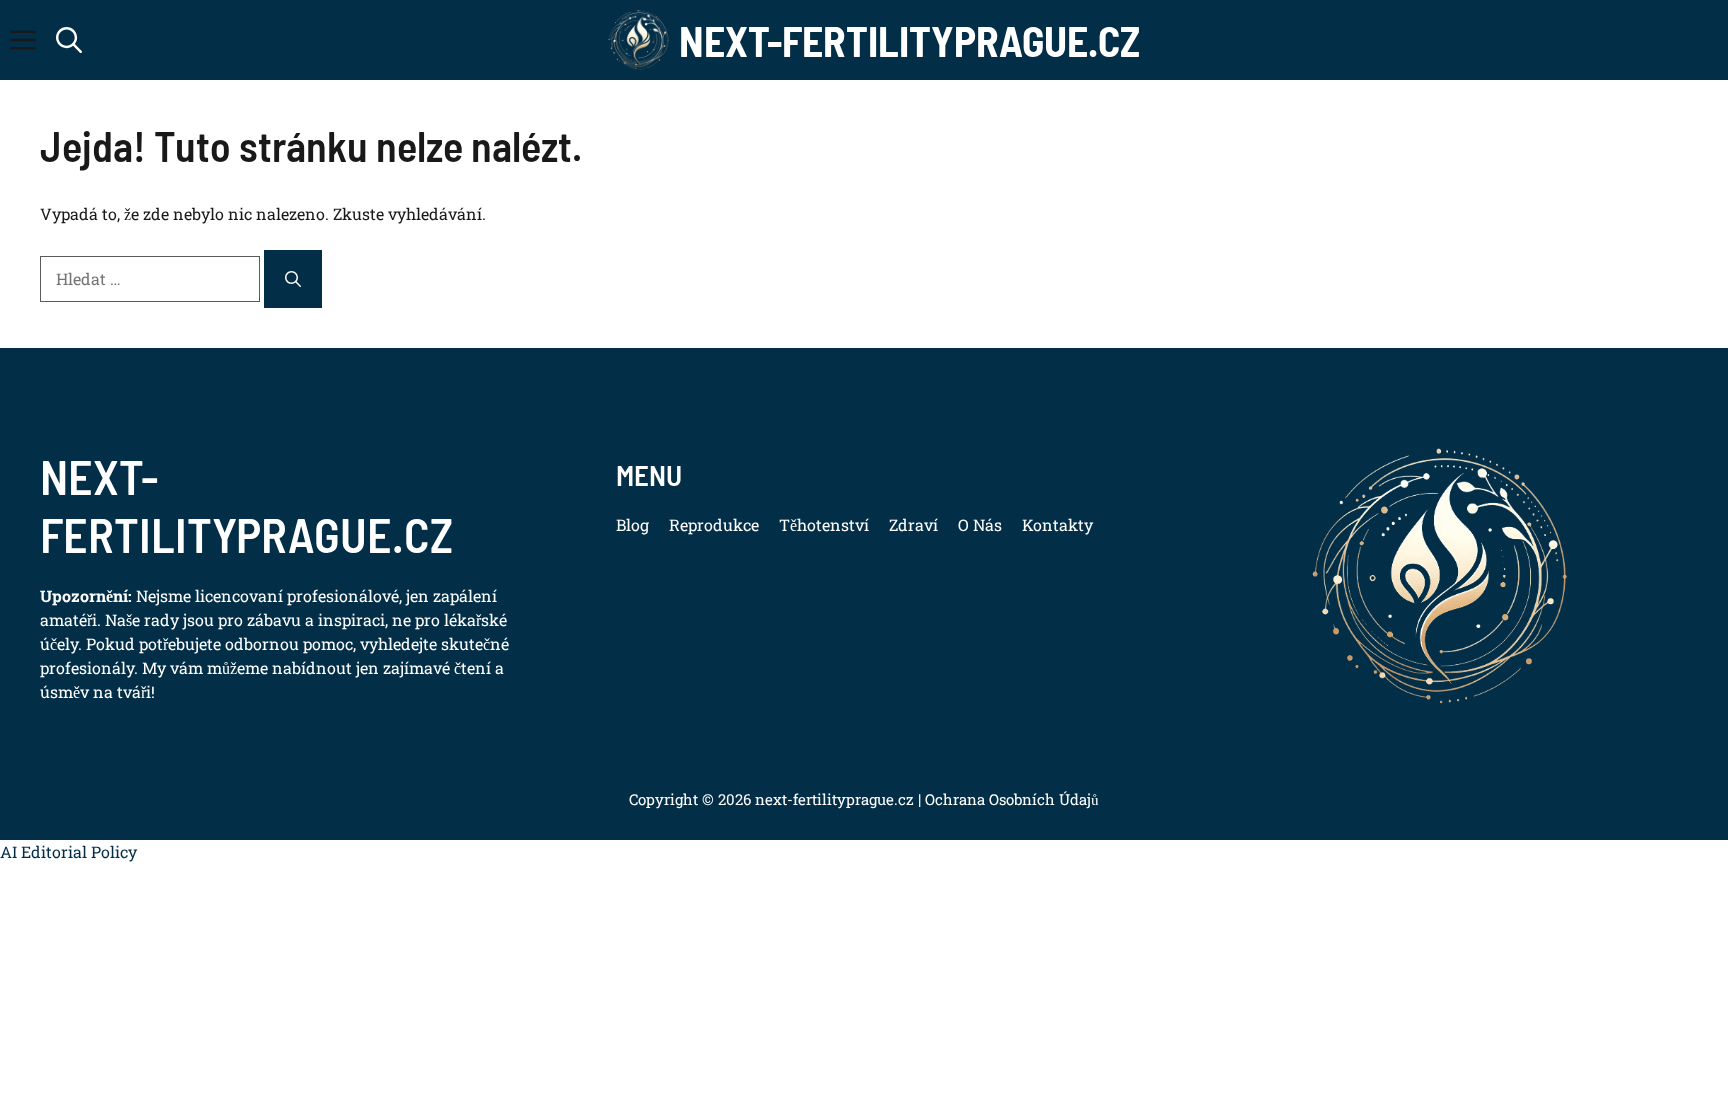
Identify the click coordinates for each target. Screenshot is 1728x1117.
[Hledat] (293, 279)
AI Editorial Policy (68, 851)
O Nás (980, 524)
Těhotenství (824, 524)
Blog (632, 524)
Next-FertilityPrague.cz (909, 40)
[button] (69, 40)
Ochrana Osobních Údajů (1010, 799)
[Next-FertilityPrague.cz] (639, 40)
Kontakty (1057, 524)
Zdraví (913, 524)
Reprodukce (714, 524)
